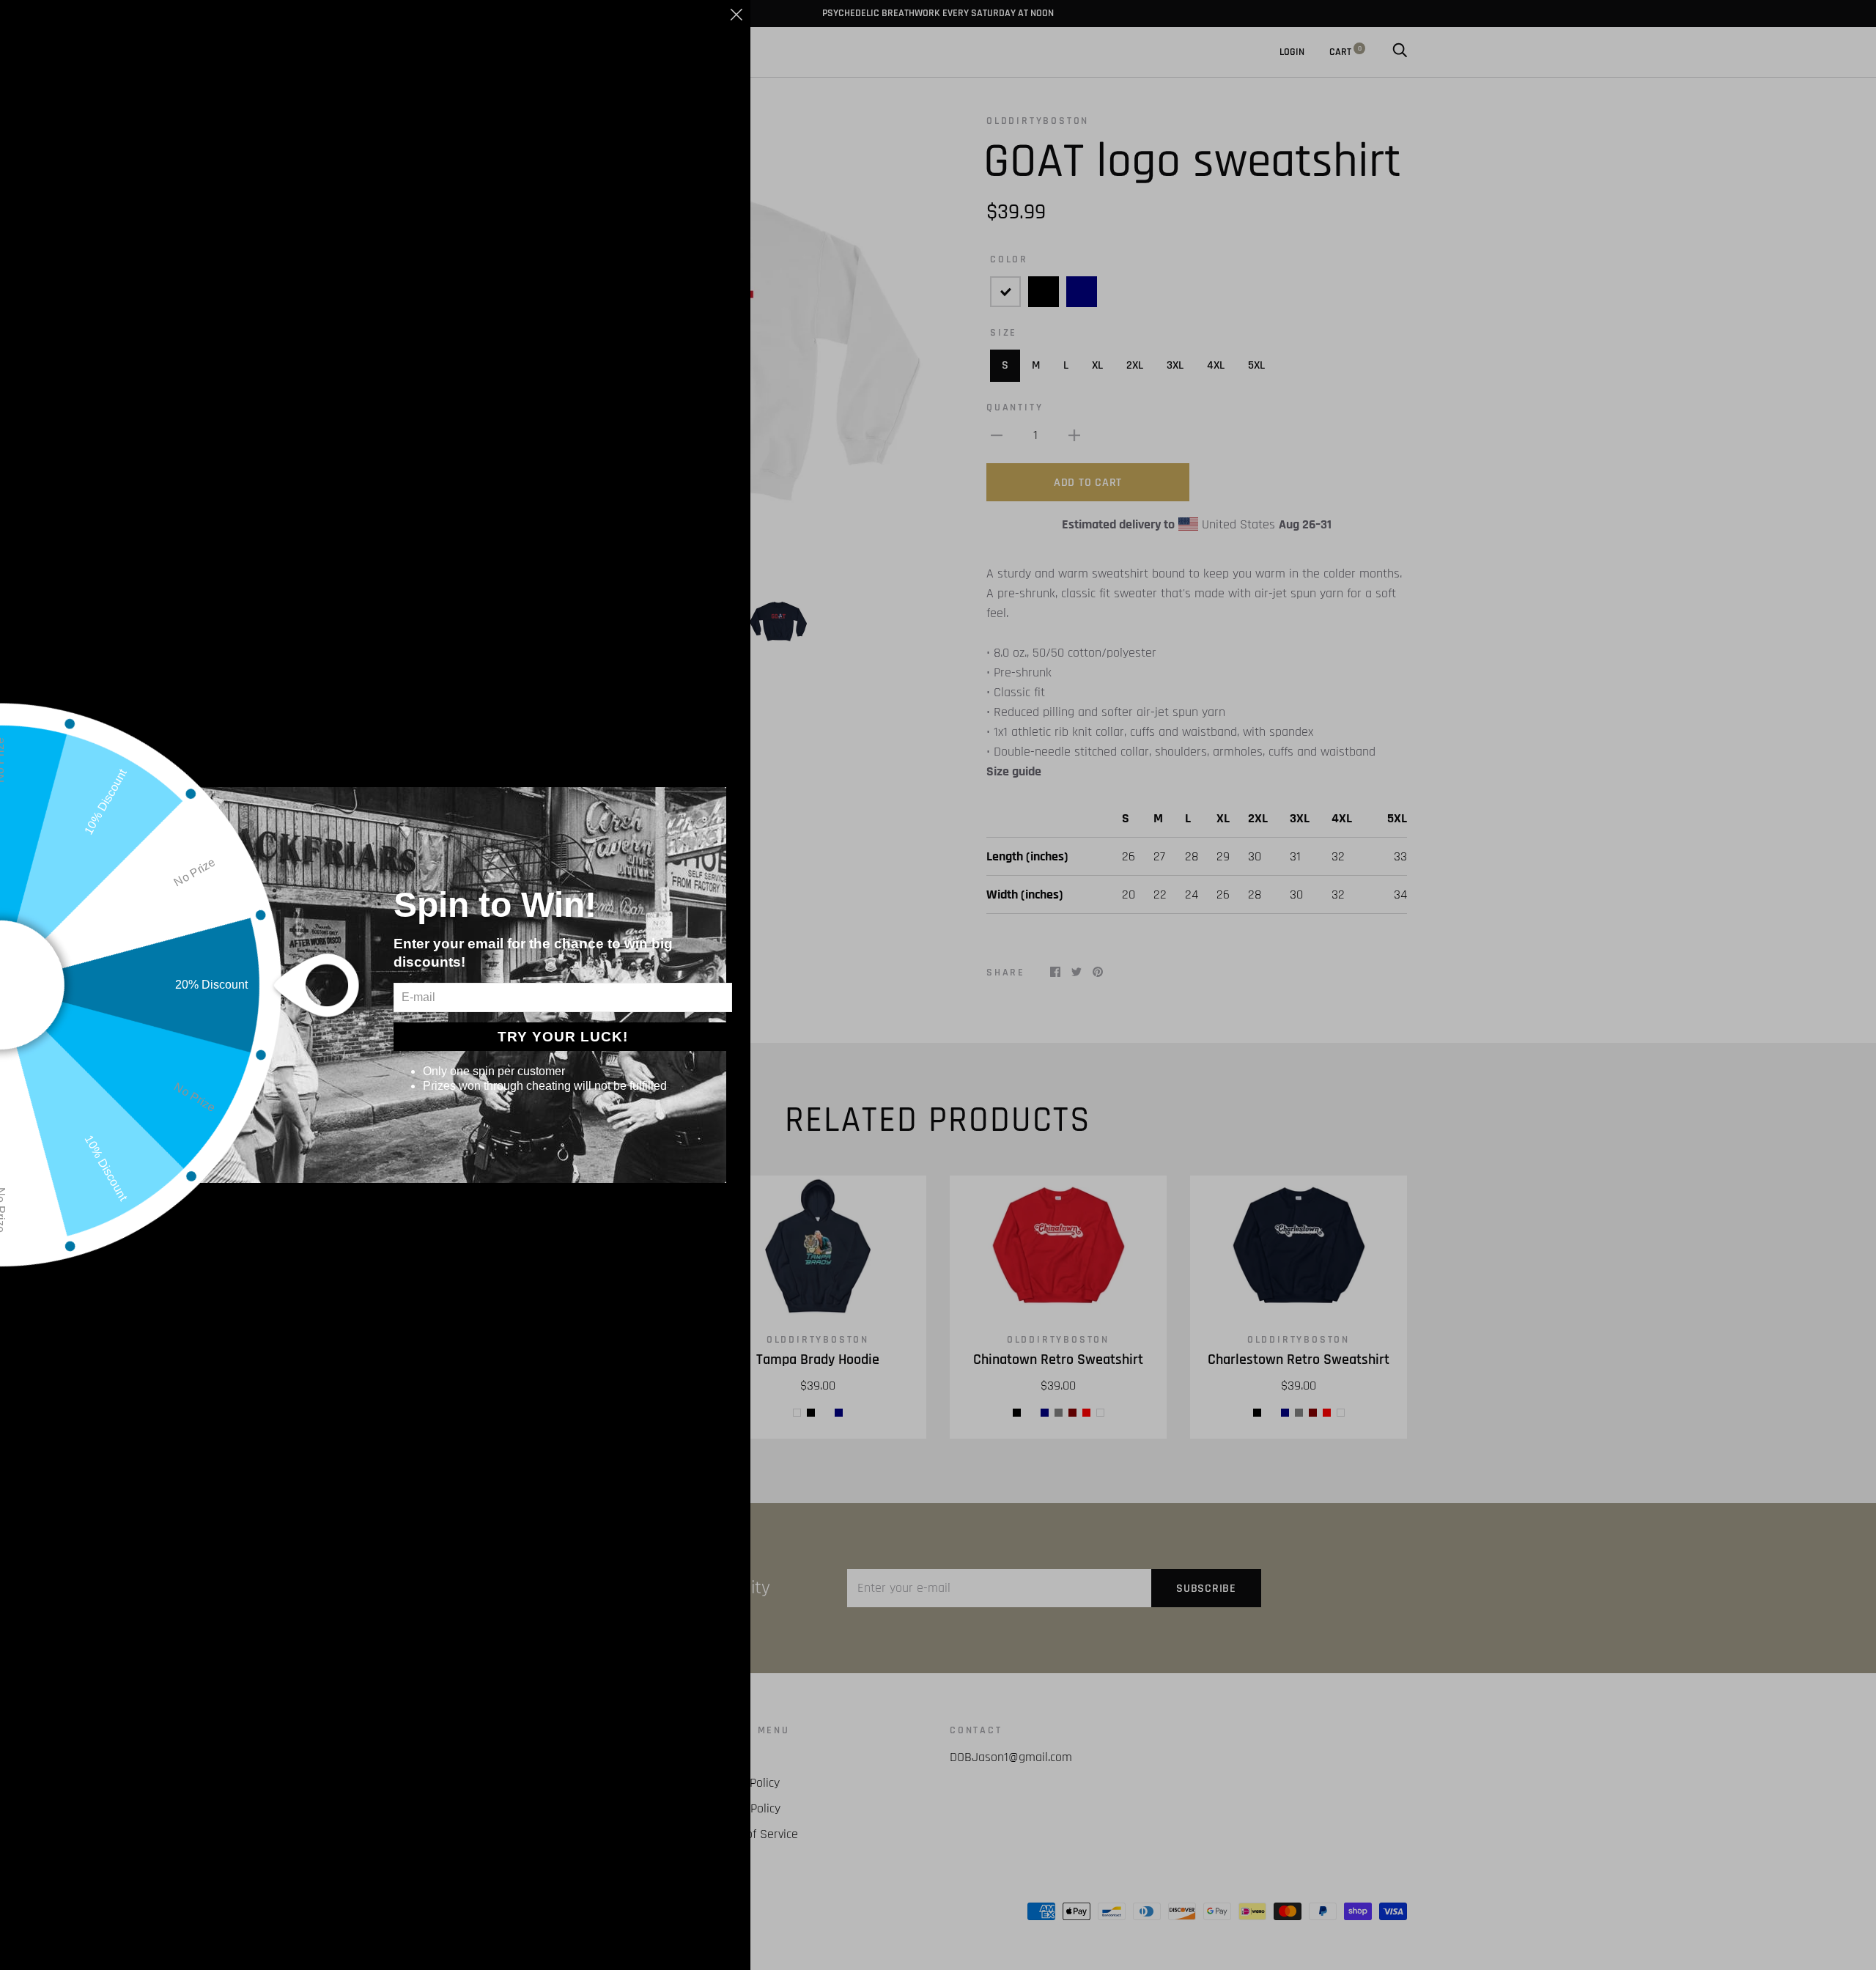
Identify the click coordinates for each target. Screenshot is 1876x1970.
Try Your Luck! (563, 1037)
